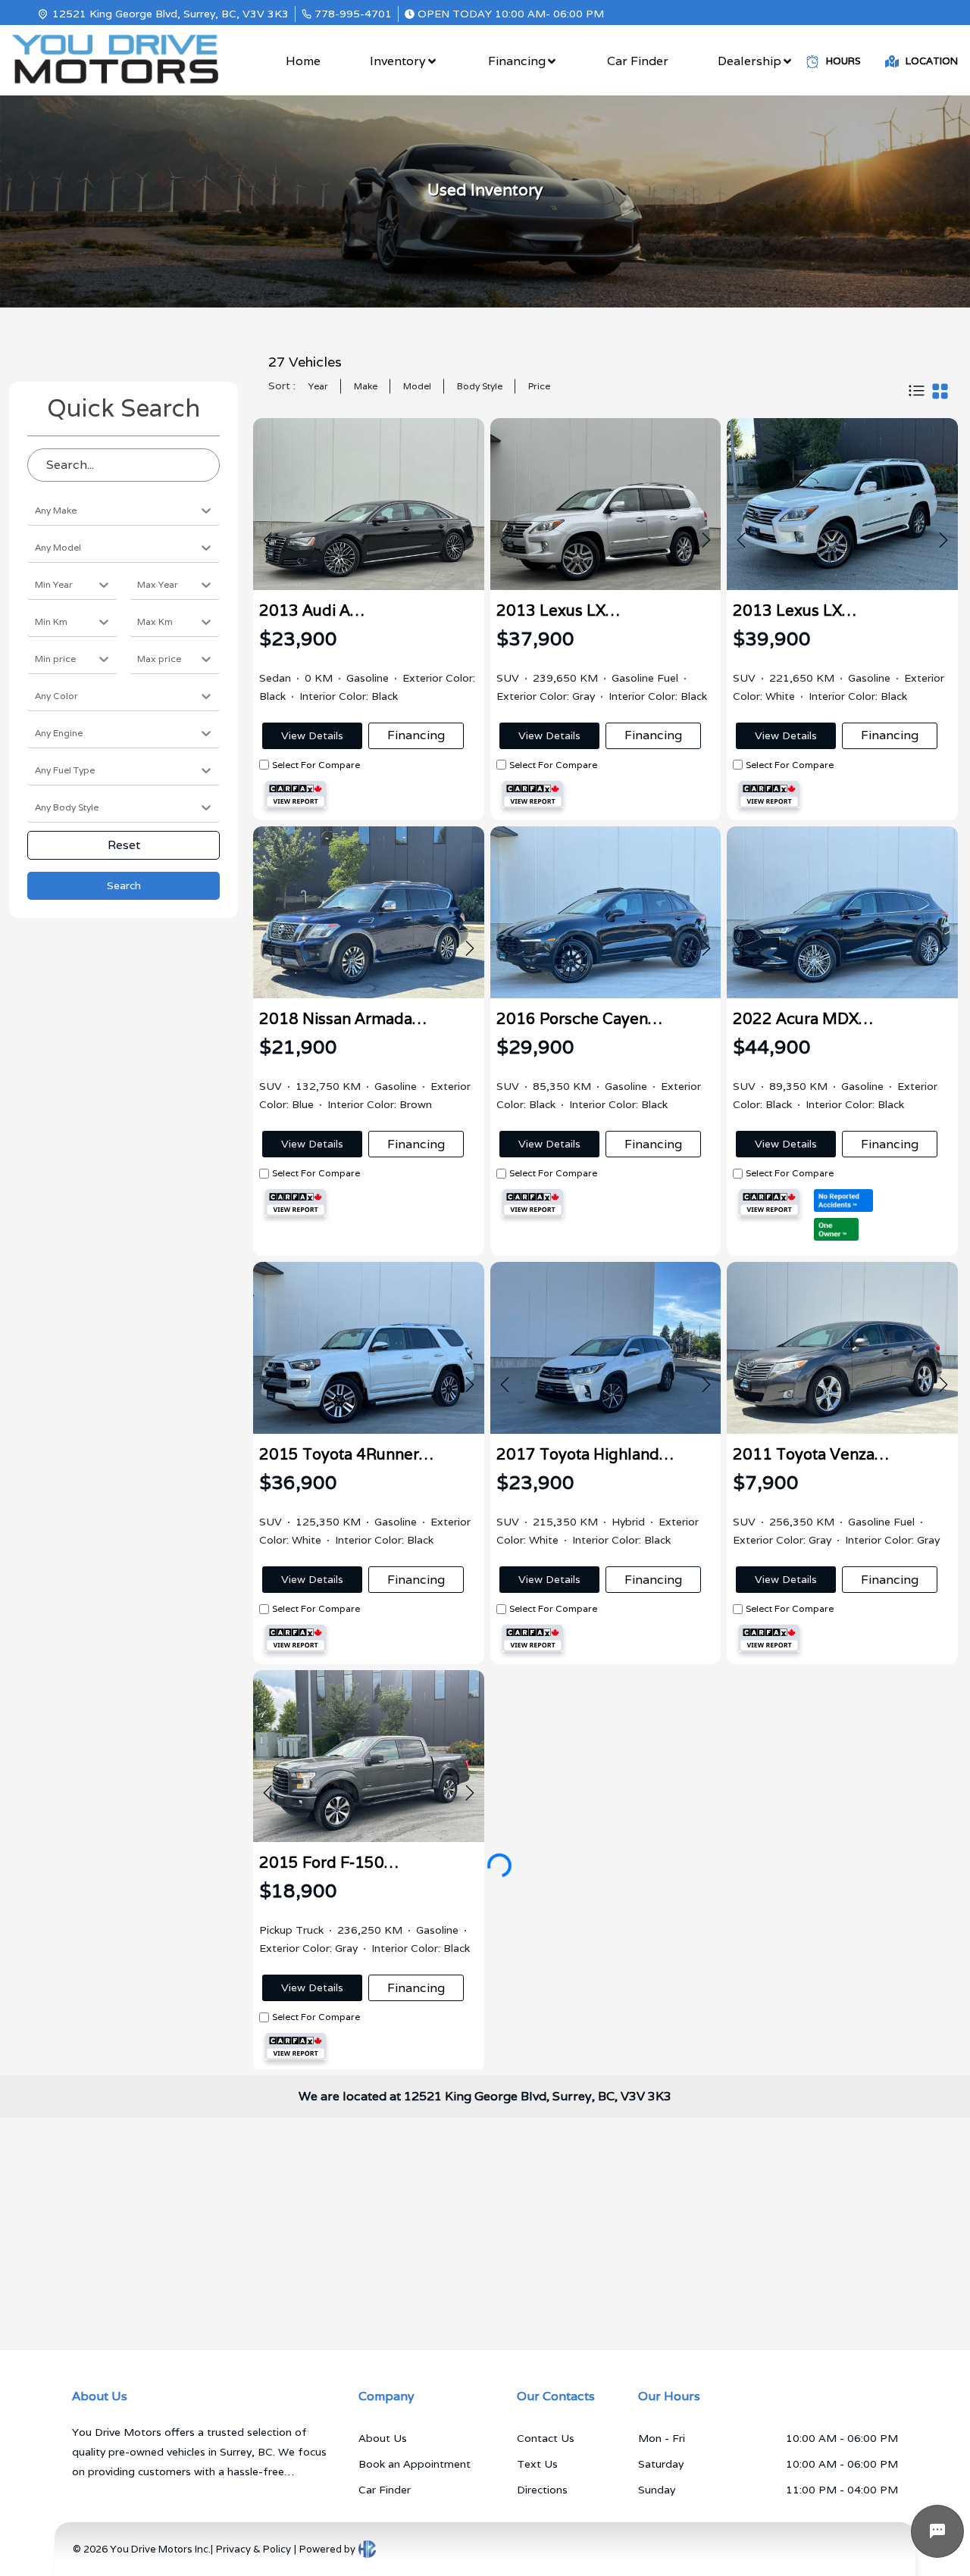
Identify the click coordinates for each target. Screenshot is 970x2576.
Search (124, 885)
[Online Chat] (937, 2531)
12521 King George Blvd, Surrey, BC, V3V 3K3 (171, 14)
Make (366, 386)
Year (318, 386)
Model (417, 386)
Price (539, 386)
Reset (124, 845)
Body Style (480, 386)
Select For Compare (316, 765)
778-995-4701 (353, 14)
